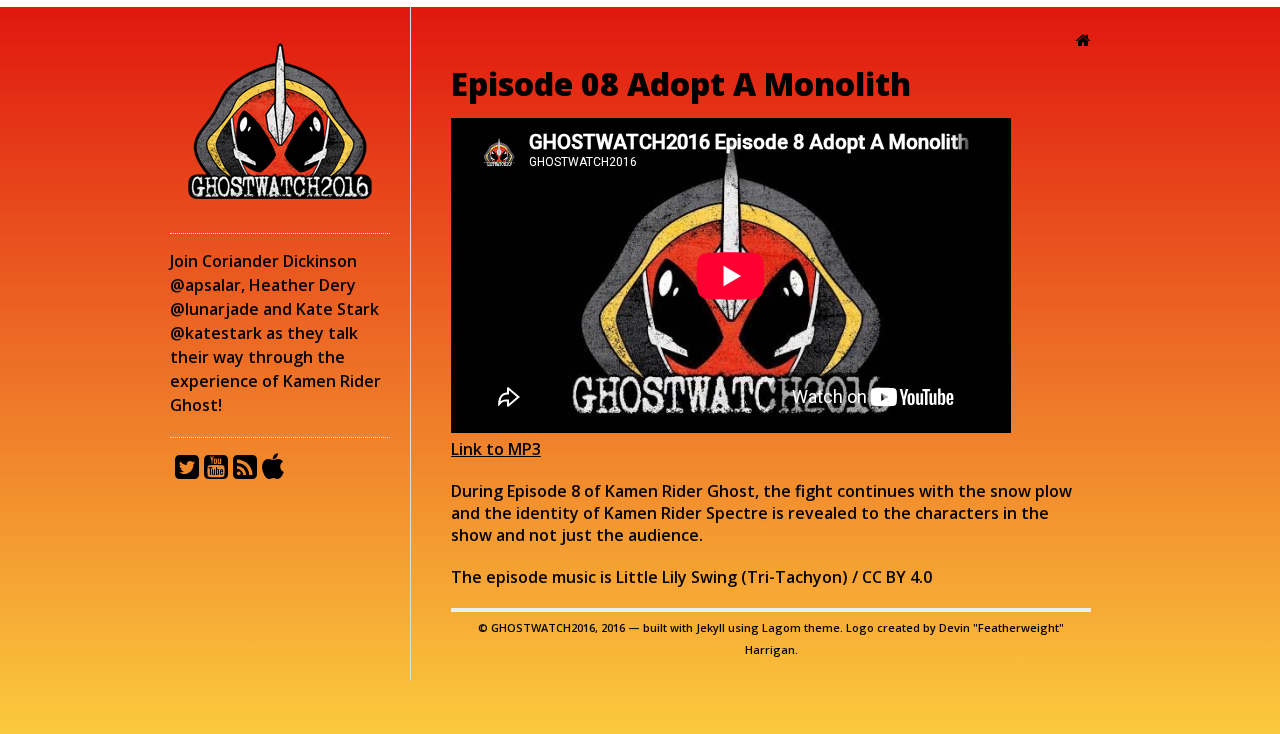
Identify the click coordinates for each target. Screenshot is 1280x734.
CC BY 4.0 (897, 577)
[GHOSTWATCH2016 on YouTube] (218, 468)
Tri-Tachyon (794, 577)
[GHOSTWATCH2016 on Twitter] (189, 468)
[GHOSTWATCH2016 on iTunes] (276, 468)
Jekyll (710, 627)
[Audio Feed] (247, 468)
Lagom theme (801, 627)
